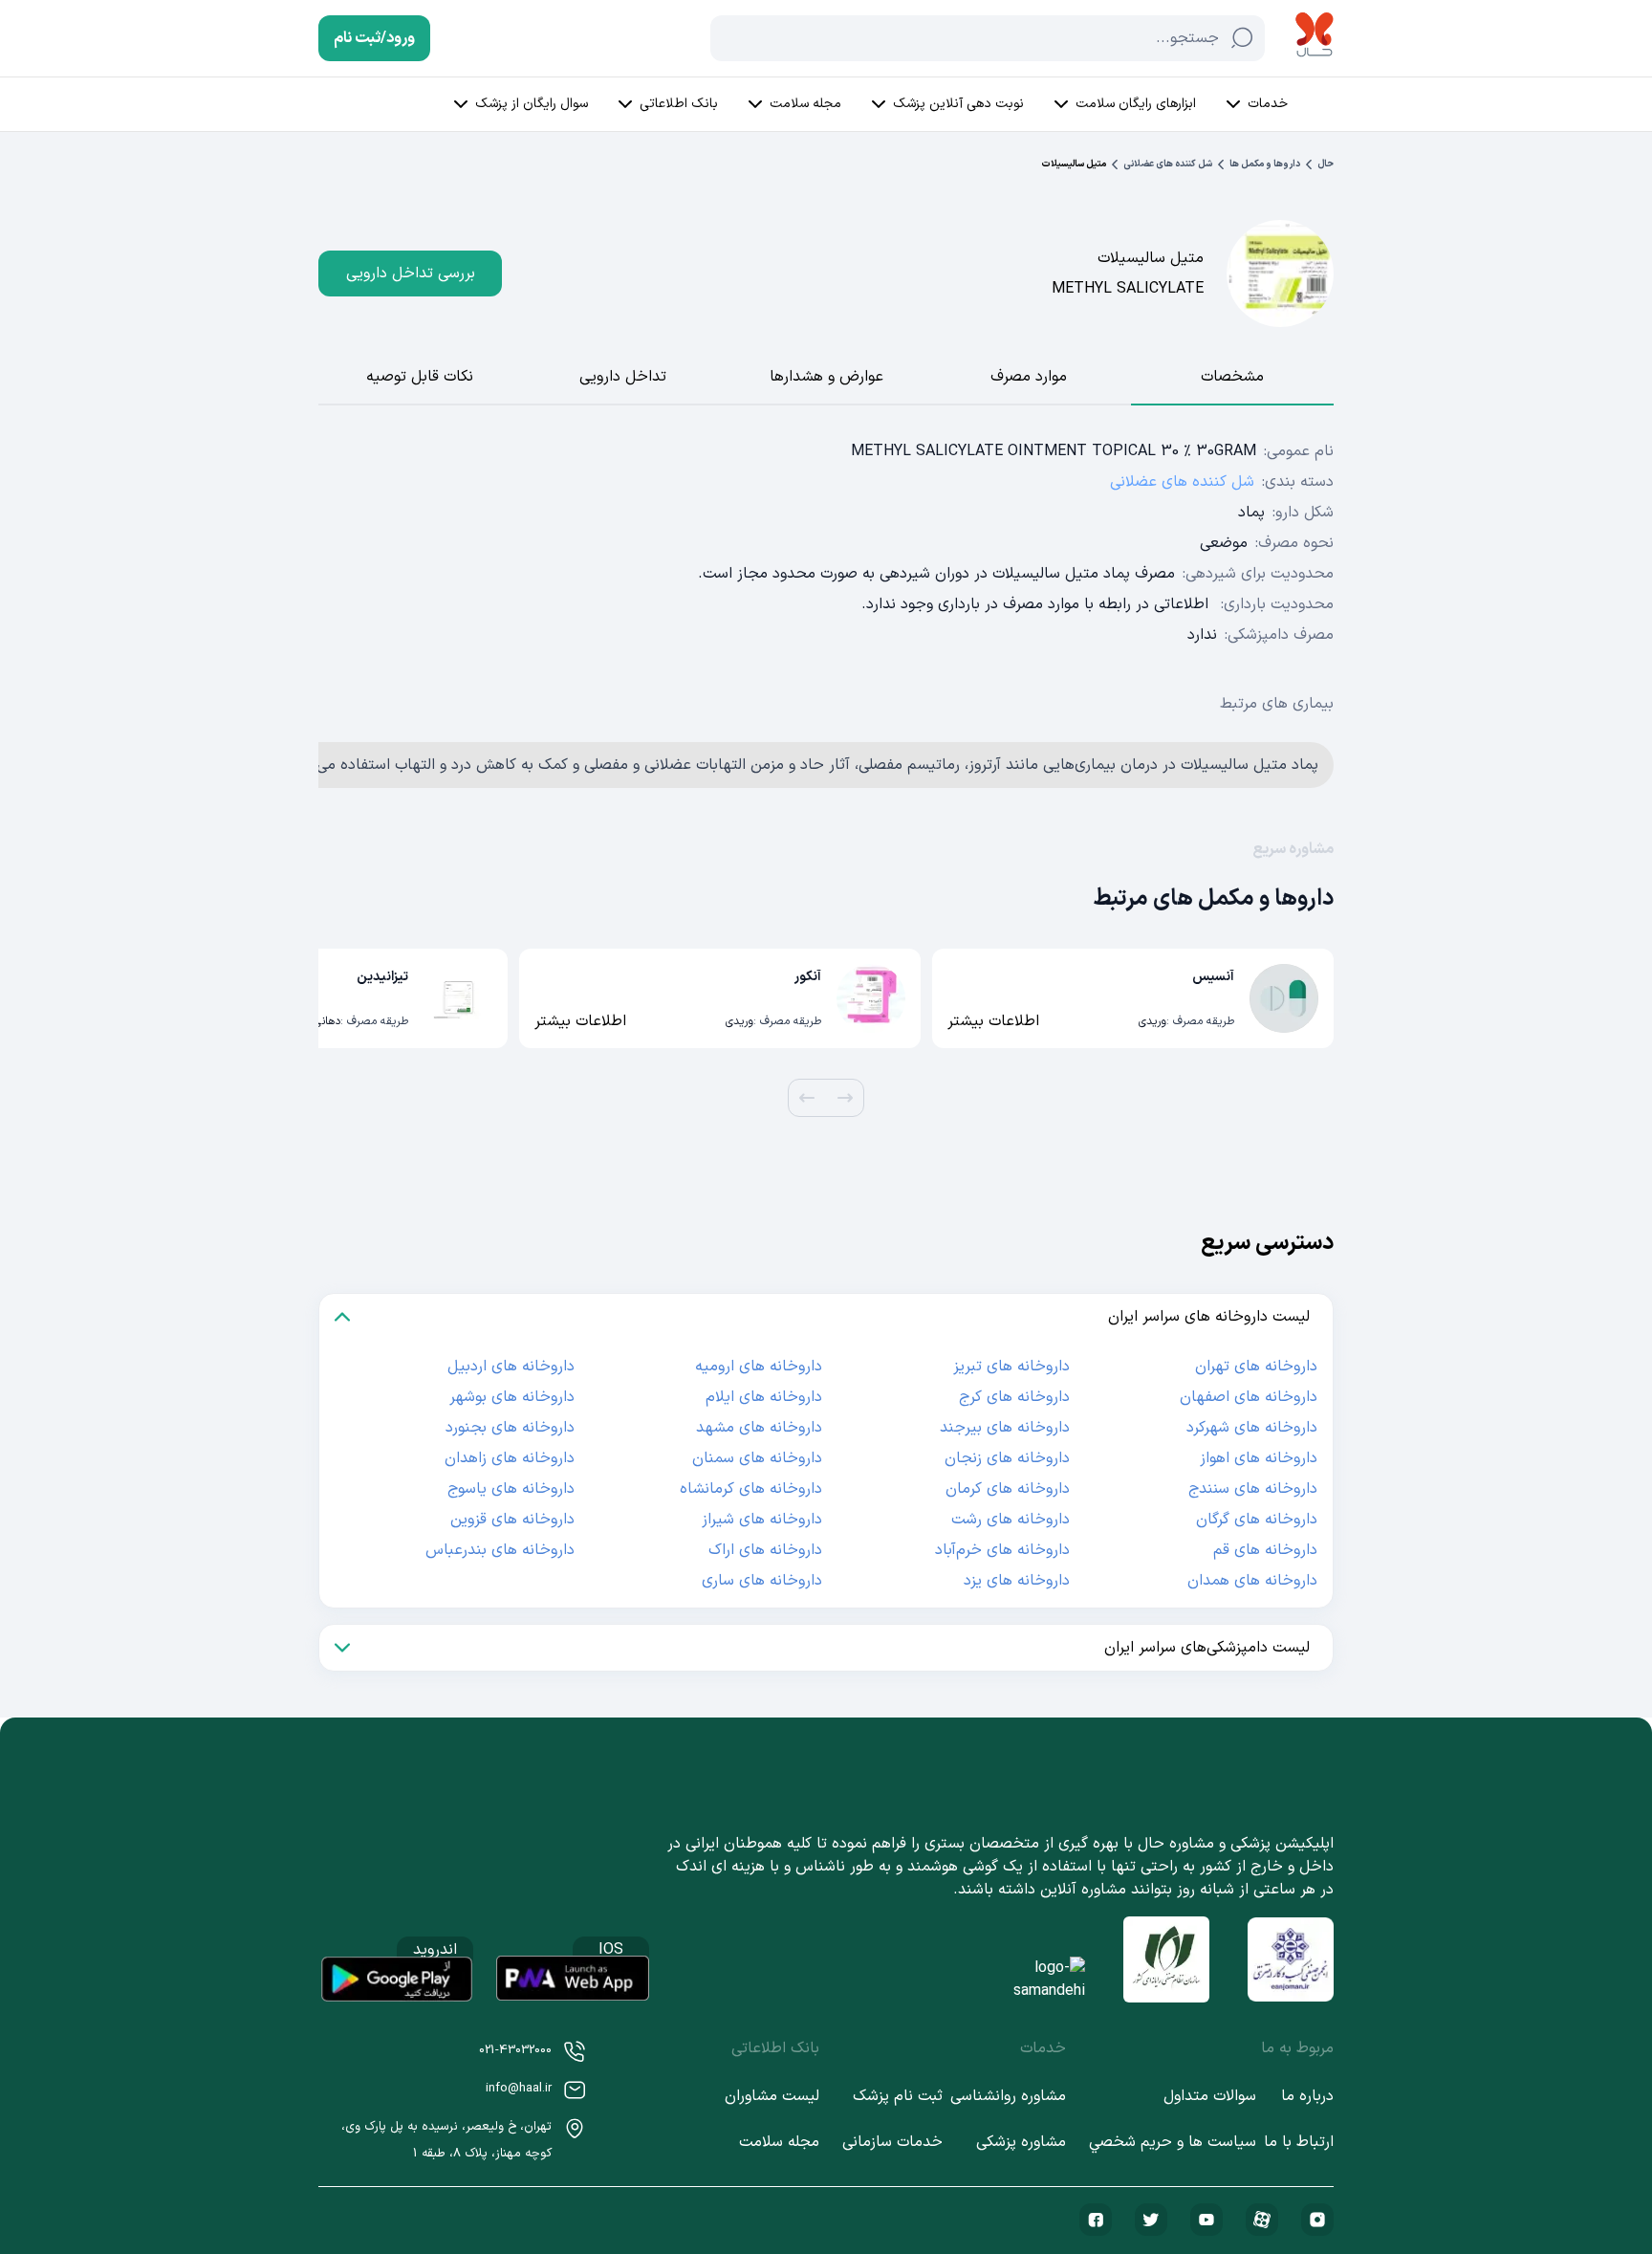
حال (1326, 164)
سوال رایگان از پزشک (532, 104)
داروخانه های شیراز (762, 1520)
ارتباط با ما (1299, 2142)
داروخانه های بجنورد (510, 1428)
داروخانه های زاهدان (510, 1458)
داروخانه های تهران (1256, 1367)
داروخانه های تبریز (1011, 1367)
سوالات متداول (1210, 2096)
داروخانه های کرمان (1008, 1489)
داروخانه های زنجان (1007, 1458)
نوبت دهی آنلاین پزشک (958, 104)
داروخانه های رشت (1011, 1520)
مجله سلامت (805, 104)
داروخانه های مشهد (759, 1428)
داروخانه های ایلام (764, 1397)
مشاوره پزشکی (1021, 2142)
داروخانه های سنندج (1253, 1489)
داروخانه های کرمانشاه (751, 1489)
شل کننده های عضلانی (1168, 164)
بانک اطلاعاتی (679, 104)
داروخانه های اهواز (1259, 1458)
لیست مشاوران (772, 2096)
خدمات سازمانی (892, 2142)
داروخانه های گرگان (1257, 1520)
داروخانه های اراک (765, 1550)
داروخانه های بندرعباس (500, 1550)
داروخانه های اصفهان (1249, 1397)
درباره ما (1307, 2096)
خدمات (1268, 104)
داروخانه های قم (1265, 1550)
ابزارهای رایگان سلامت (1136, 104)
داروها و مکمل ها (1265, 164)
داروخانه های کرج (1014, 1397)
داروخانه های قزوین (512, 1520)
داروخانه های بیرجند (1005, 1428)
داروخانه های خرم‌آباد (1002, 1550)
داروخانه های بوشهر (512, 1397)
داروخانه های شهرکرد (1252, 1428)
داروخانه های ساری (762, 1581)
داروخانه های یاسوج (511, 1489)
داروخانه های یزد (1017, 1581)
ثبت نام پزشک (898, 2096)
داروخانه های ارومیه (759, 1367)
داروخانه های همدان (1252, 1581)
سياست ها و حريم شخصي (1173, 2142)
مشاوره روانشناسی (1008, 2096)
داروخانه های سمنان (757, 1458)
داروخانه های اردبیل (511, 1367)
